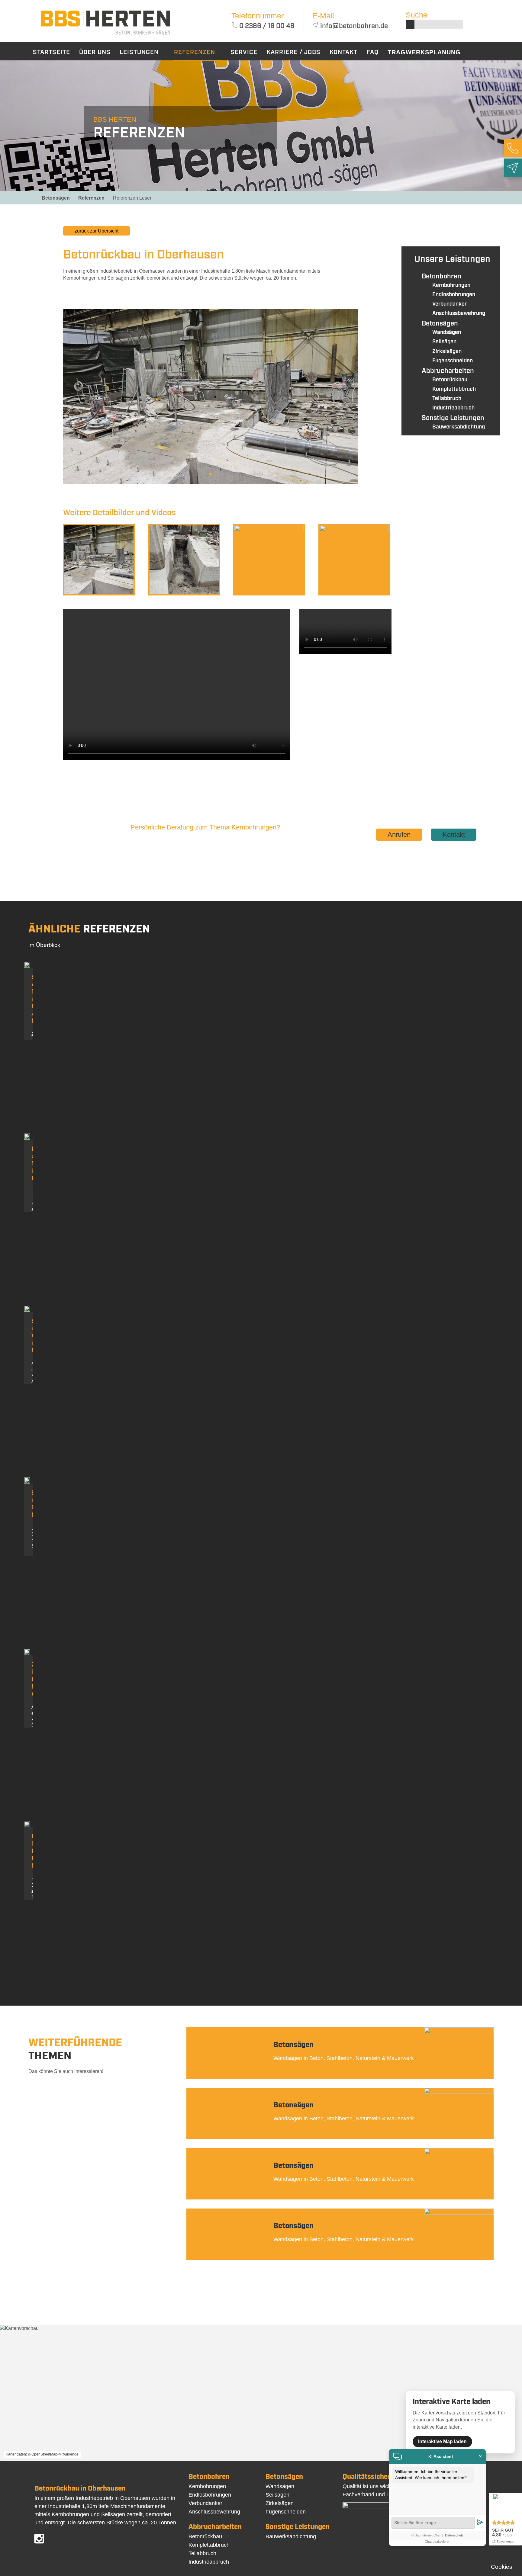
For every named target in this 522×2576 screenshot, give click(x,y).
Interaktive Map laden (442, 2441)
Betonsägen (56, 198)
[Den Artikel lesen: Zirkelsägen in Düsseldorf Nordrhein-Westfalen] (27, 1654)
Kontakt (454, 834)
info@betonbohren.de (354, 26)
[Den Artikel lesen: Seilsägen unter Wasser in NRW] (27, 1310)
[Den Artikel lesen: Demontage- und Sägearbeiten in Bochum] (27, 1138)
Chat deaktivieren (438, 2542)
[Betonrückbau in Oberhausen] (105, 36)
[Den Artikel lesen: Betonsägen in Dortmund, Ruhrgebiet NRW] (27, 1825)
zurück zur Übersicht (97, 231)
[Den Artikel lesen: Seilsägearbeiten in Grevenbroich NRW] (27, 1482)
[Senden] (480, 2523)
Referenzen (91, 198)
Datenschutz (454, 2535)
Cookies (502, 2567)
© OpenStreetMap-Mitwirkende (53, 2454)
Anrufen (399, 834)
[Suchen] (410, 24)
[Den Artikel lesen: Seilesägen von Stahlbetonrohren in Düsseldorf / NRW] (27, 966)
